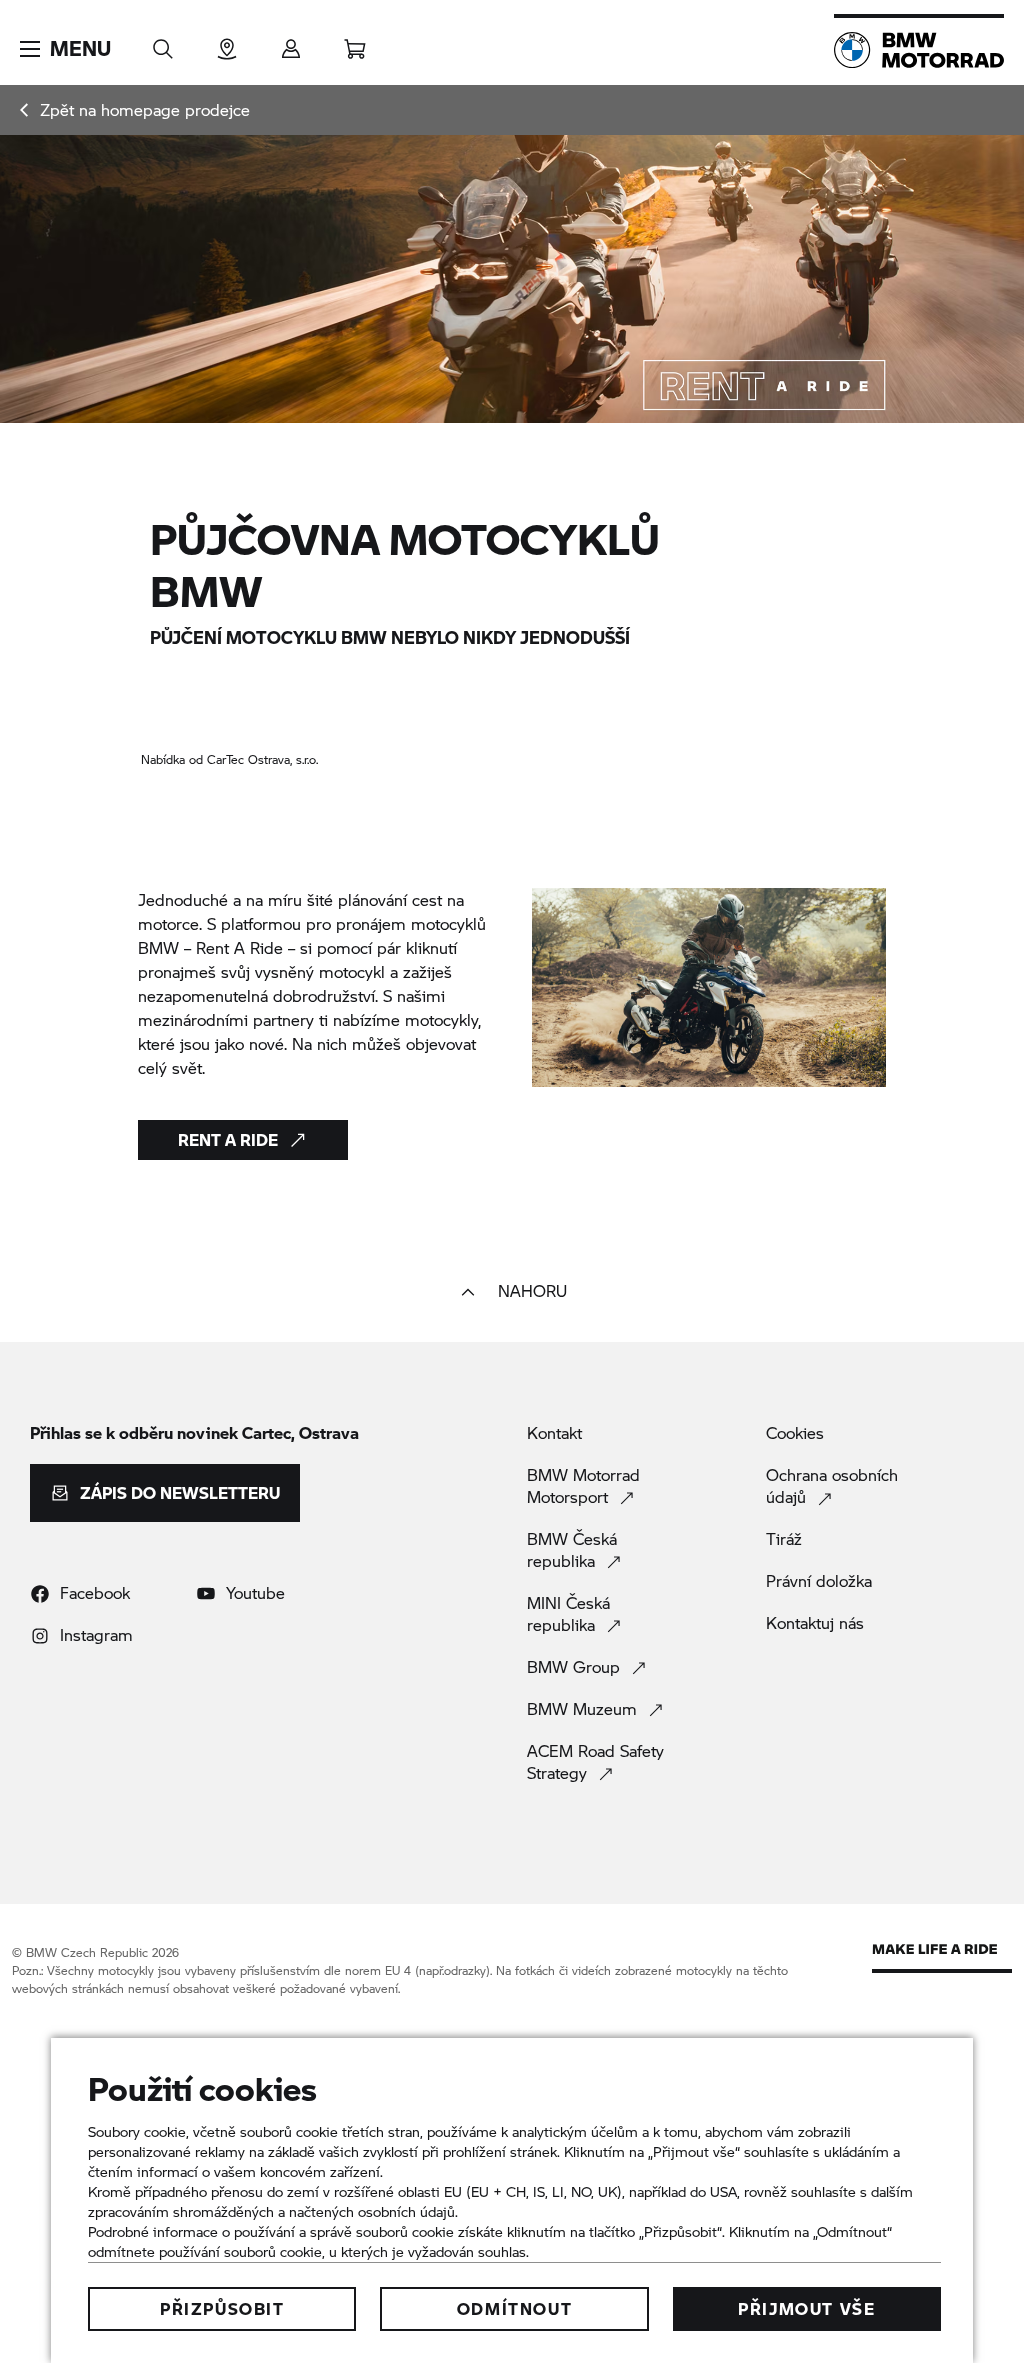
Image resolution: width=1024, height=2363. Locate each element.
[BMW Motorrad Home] (919, 50)
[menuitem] (135, 110)
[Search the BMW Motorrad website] (163, 42)
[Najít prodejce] (227, 42)
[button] (65, 49)
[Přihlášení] (291, 42)
